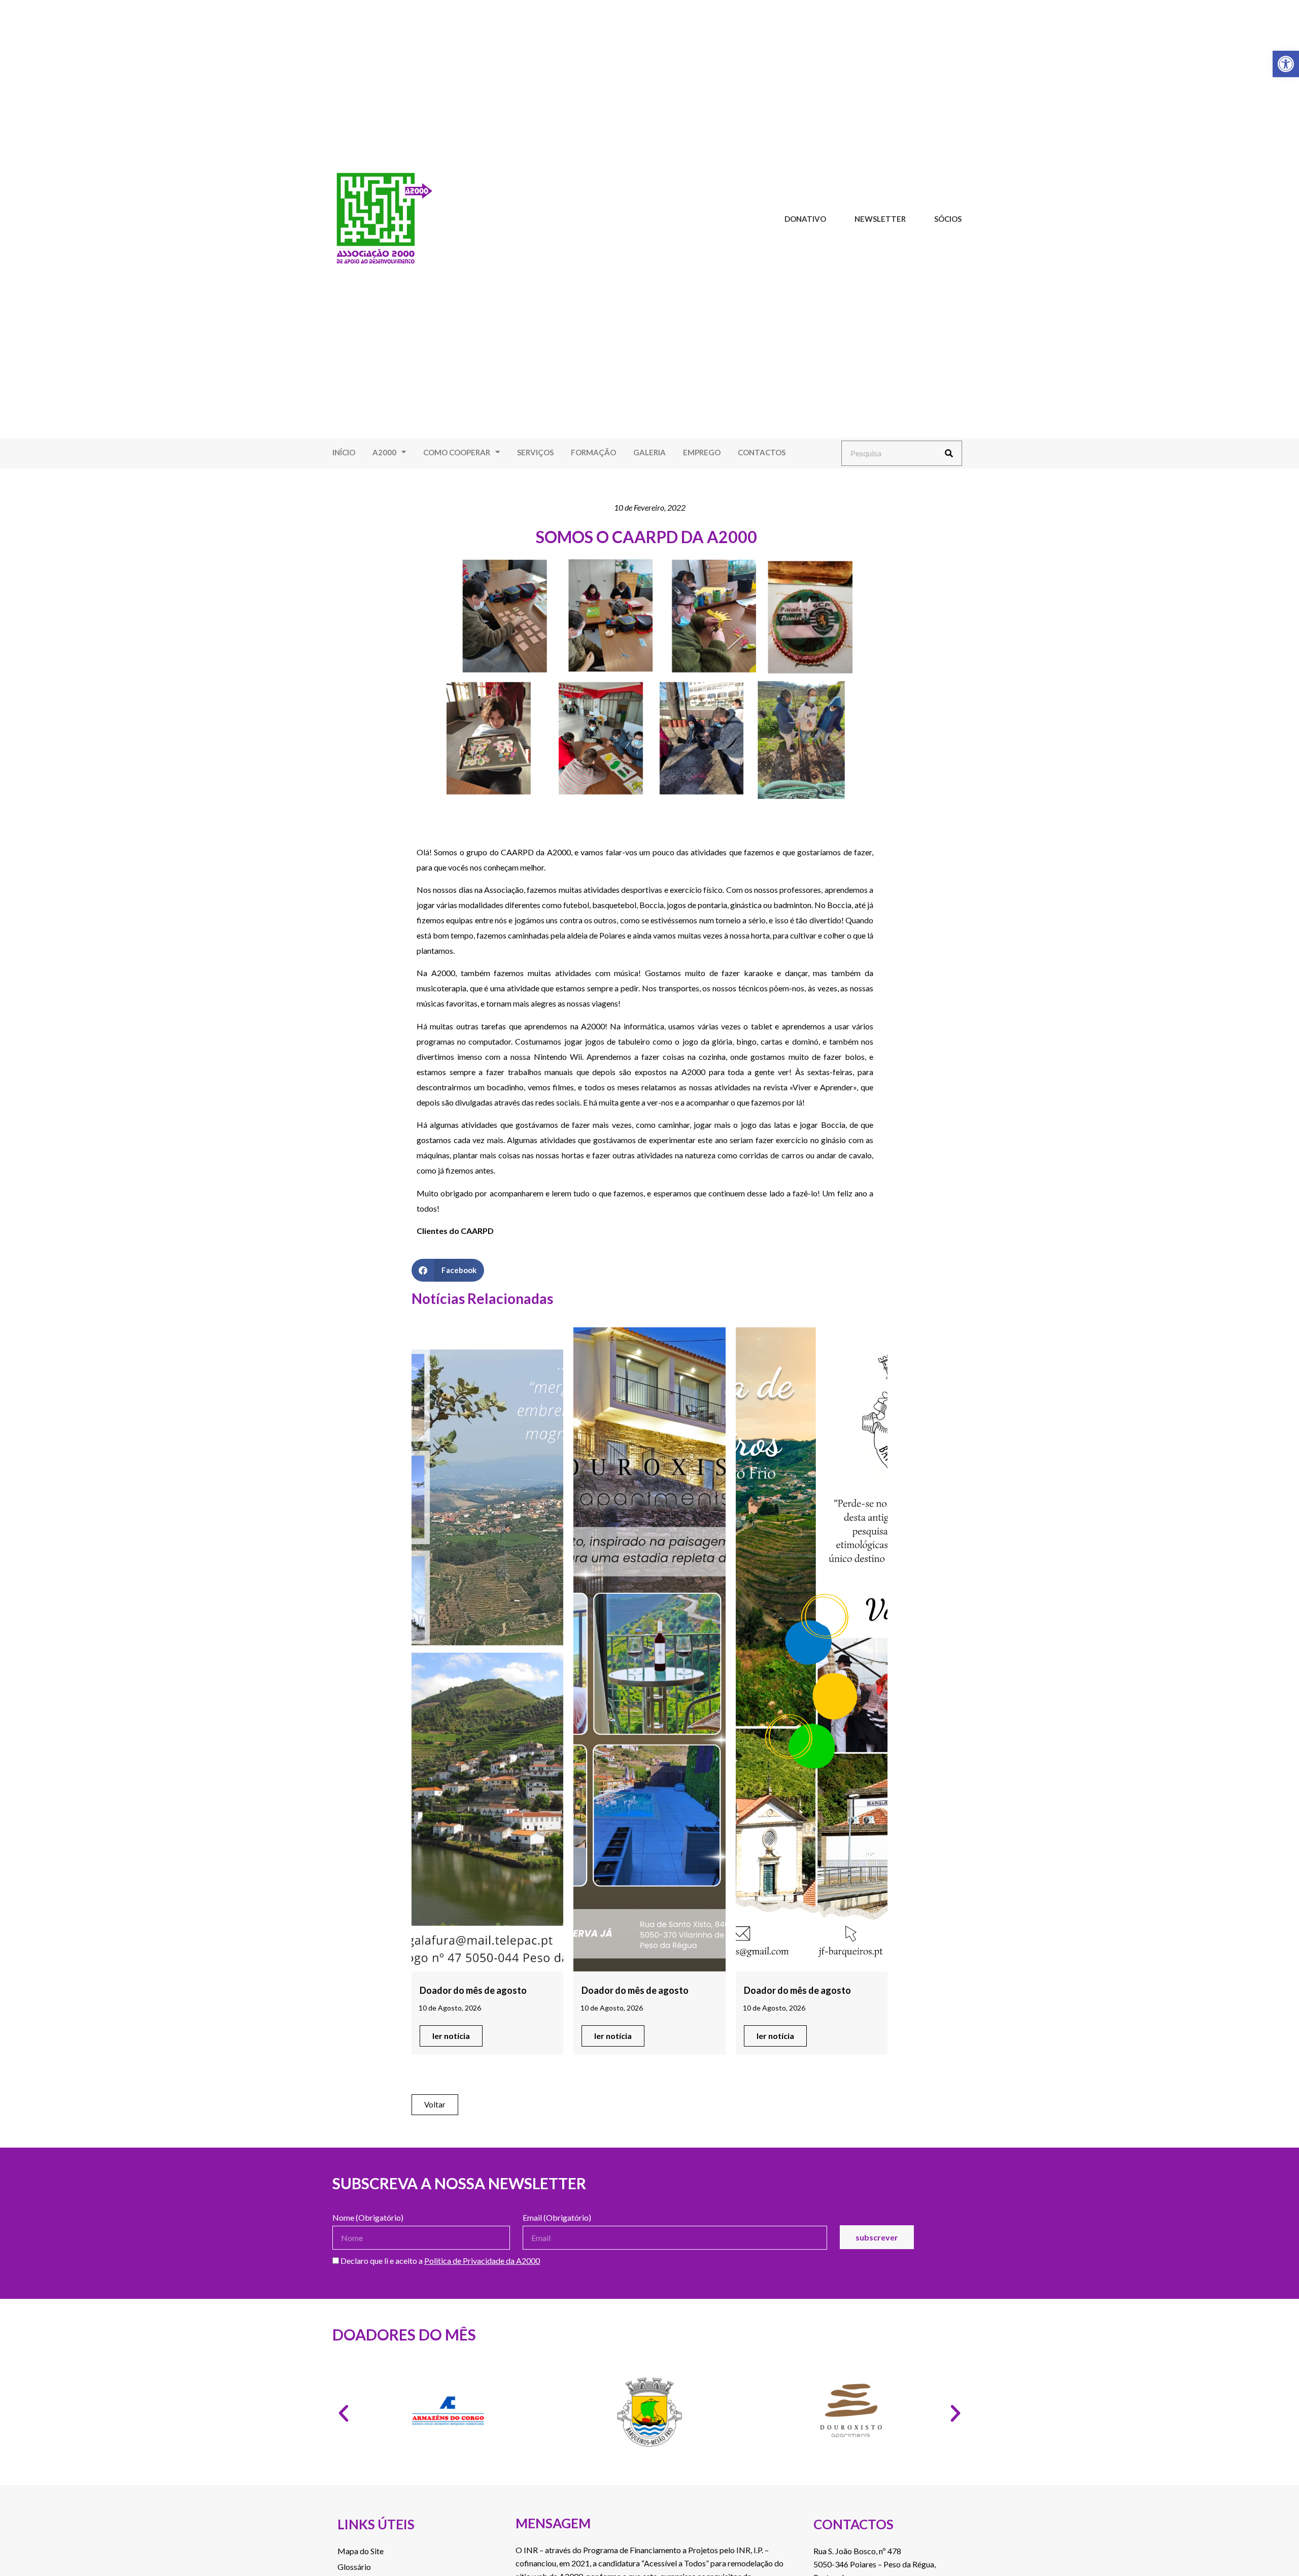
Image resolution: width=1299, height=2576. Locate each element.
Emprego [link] (702, 452)
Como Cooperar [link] (457, 452)
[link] (1286, 64)
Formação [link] (593, 452)
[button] (448, 1270)
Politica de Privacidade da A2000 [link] (482, 2261)
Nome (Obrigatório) (368, 2218)
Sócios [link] (948, 219)
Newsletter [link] (880, 219)
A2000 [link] (384, 452)
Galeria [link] (649, 452)
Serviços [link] (535, 452)
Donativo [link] (805, 219)
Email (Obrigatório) (557, 2218)
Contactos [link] (762, 452)
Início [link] (344, 452)
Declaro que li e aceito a (439, 2261)
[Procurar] (949, 453)
